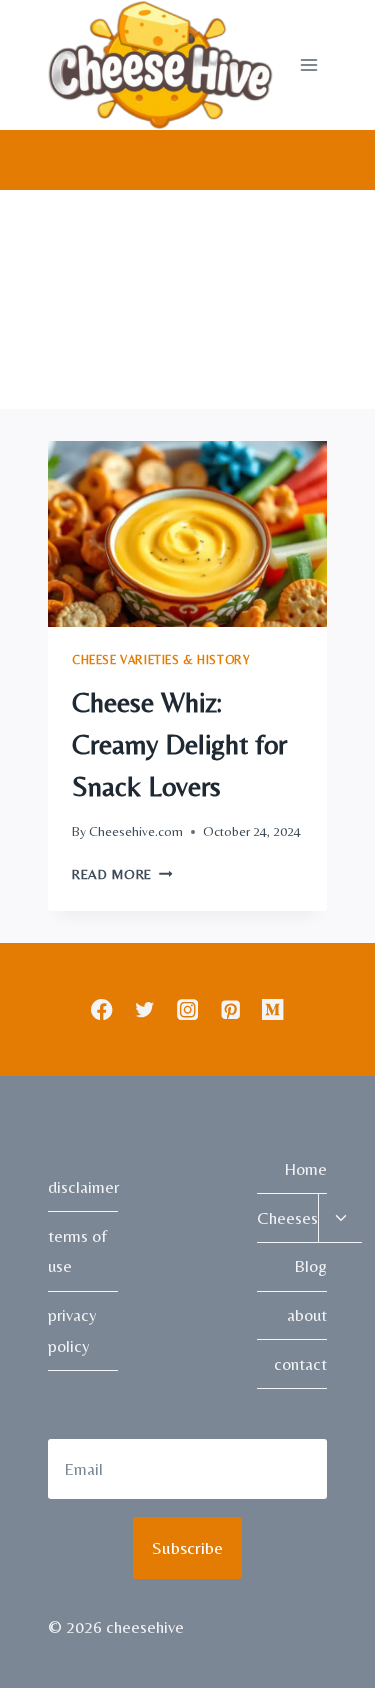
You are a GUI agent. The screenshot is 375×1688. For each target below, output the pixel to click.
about (307, 1315)
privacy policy (72, 1330)
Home (305, 1169)
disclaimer (83, 1187)
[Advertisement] (187, 299)
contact (300, 1364)
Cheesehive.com (136, 831)
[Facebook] (101, 1009)
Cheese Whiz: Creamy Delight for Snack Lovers (179, 744)
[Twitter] (144, 1009)
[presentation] (187, 534)
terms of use (77, 1251)
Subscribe (187, 1547)
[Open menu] (308, 64)
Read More (122, 874)
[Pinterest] (230, 1009)
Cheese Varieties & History (161, 660)
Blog (310, 1266)
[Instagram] (187, 1009)
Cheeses (287, 1218)
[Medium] (273, 1009)
